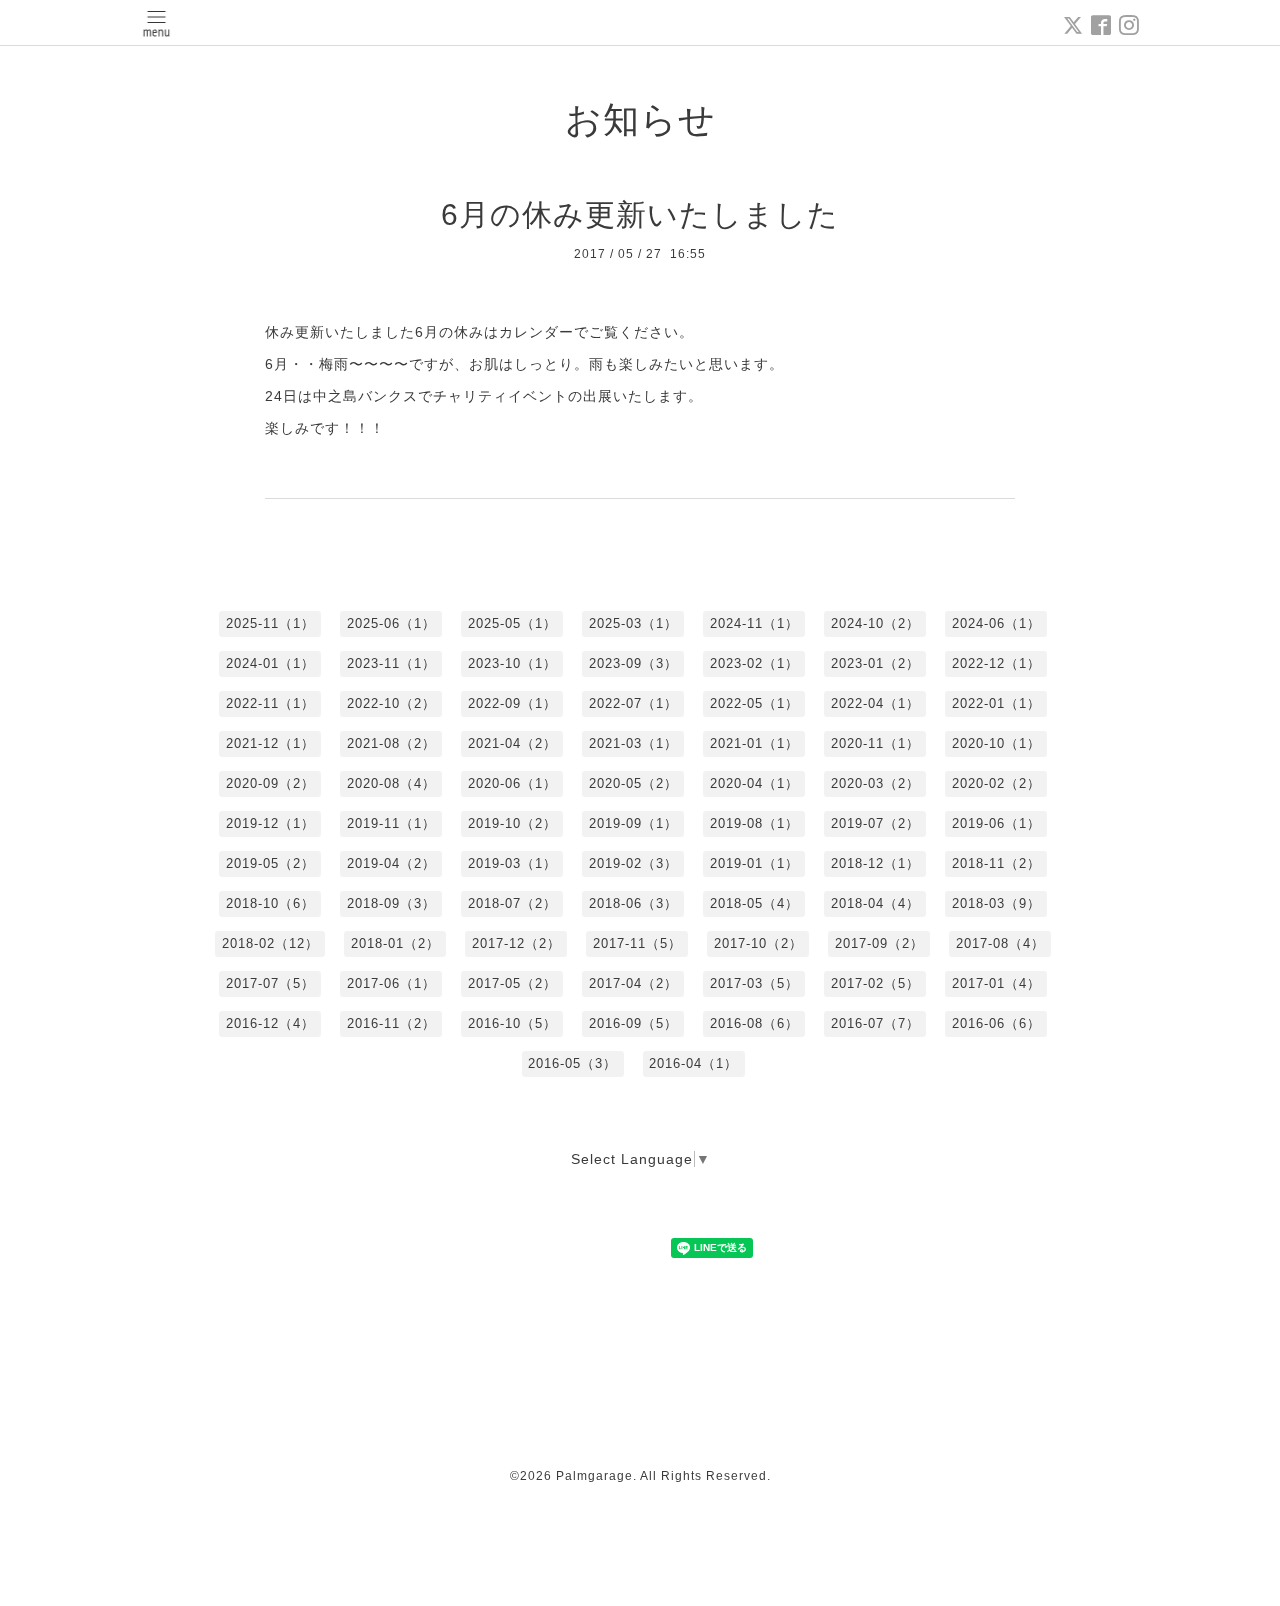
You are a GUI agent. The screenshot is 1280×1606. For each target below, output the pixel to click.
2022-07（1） (633, 703)
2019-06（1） (996, 823)
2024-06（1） (996, 623)
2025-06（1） (391, 623)
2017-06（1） (391, 983)
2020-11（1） (875, 743)
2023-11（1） (391, 663)
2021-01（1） (754, 743)
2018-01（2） (395, 943)
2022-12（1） (996, 663)
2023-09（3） (633, 663)
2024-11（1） (754, 623)
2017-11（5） (637, 943)
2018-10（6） (270, 903)
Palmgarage (594, 1476)
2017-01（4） (996, 983)
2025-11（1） (270, 623)
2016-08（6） (754, 1023)
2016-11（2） (391, 1023)
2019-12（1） (270, 823)
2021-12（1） (270, 743)
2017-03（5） (754, 983)
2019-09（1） (633, 823)
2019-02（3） (633, 863)
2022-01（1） (996, 703)
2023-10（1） (512, 663)
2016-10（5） (512, 1023)
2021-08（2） (391, 743)
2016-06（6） (996, 1023)
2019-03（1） (512, 863)
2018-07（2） (512, 903)
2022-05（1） (754, 703)
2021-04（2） (512, 743)
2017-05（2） (512, 983)
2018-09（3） (391, 903)
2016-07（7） (875, 1023)
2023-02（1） (754, 663)
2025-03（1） (633, 623)
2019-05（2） (270, 863)
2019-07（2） (875, 823)
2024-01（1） (270, 663)
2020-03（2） (875, 783)
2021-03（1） (633, 743)
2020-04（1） (754, 783)
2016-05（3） (572, 1063)
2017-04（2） (633, 983)
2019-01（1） (754, 863)
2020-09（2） (270, 783)
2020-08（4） (391, 783)
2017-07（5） (270, 983)
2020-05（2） (633, 783)
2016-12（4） (270, 1023)
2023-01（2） (875, 663)
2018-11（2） (996, 863)
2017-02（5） (875, 983)
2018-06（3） (633, 903)
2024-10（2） (875, 623)
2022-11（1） (270, 703)
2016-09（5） (633, 1023)
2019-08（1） (754, 823)
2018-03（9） (996, 903)
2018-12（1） (875, 863)
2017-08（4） (1000, 943)
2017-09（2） (879, 943)
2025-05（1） (512, 623)
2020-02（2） (996, 783)
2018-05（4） (754, 903)
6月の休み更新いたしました (640, 214)
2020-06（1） (512, 783)
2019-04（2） (391, 863)
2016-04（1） (693, 1063)
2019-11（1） (391, 823)
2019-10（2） (512, 823)
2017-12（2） (516, 943)
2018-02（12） (270, 943)
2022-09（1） (512, 703)
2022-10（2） (391, 703)
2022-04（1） (875, 703)
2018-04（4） (875, 903)
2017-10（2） (758, 943)
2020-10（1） (996, 743)
